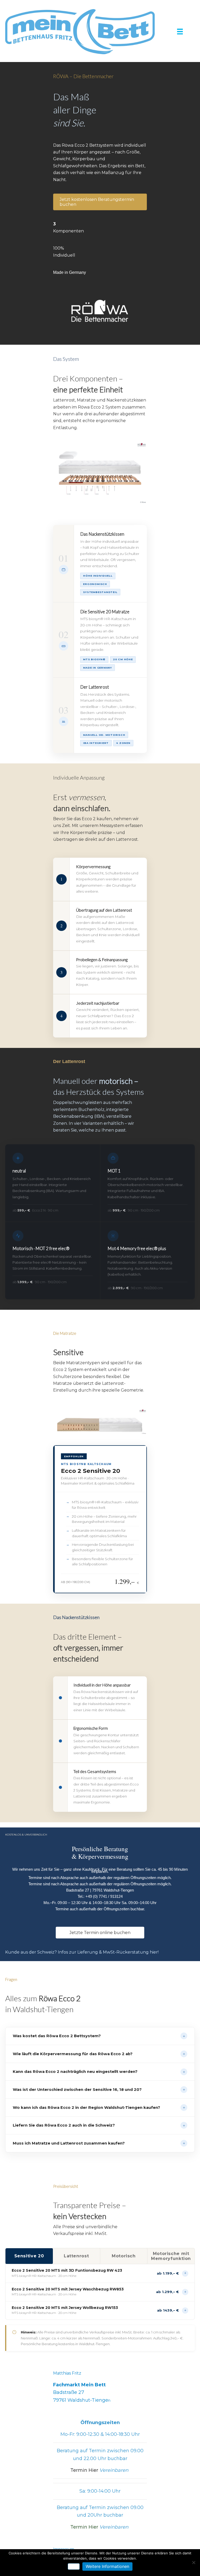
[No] (193, 2562)
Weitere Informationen (107, 2566)
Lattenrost (76, 2256)
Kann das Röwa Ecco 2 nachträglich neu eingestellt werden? (99, 2072)
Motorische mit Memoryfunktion (171, 2256)
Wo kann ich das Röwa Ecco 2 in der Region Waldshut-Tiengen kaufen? (99, 2107)
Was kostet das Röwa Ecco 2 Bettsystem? (99, 2036)
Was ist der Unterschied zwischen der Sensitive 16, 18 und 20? (99, 2089)
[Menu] (180, 32)
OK (74, 2566)
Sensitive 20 (29, 2256)
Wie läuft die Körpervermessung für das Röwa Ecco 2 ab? (99, 2054)
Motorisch (124, 2256)
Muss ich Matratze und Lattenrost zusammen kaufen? (99, 2143)
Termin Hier (99, 2470)
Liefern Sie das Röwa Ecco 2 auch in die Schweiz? (99, 2125)
